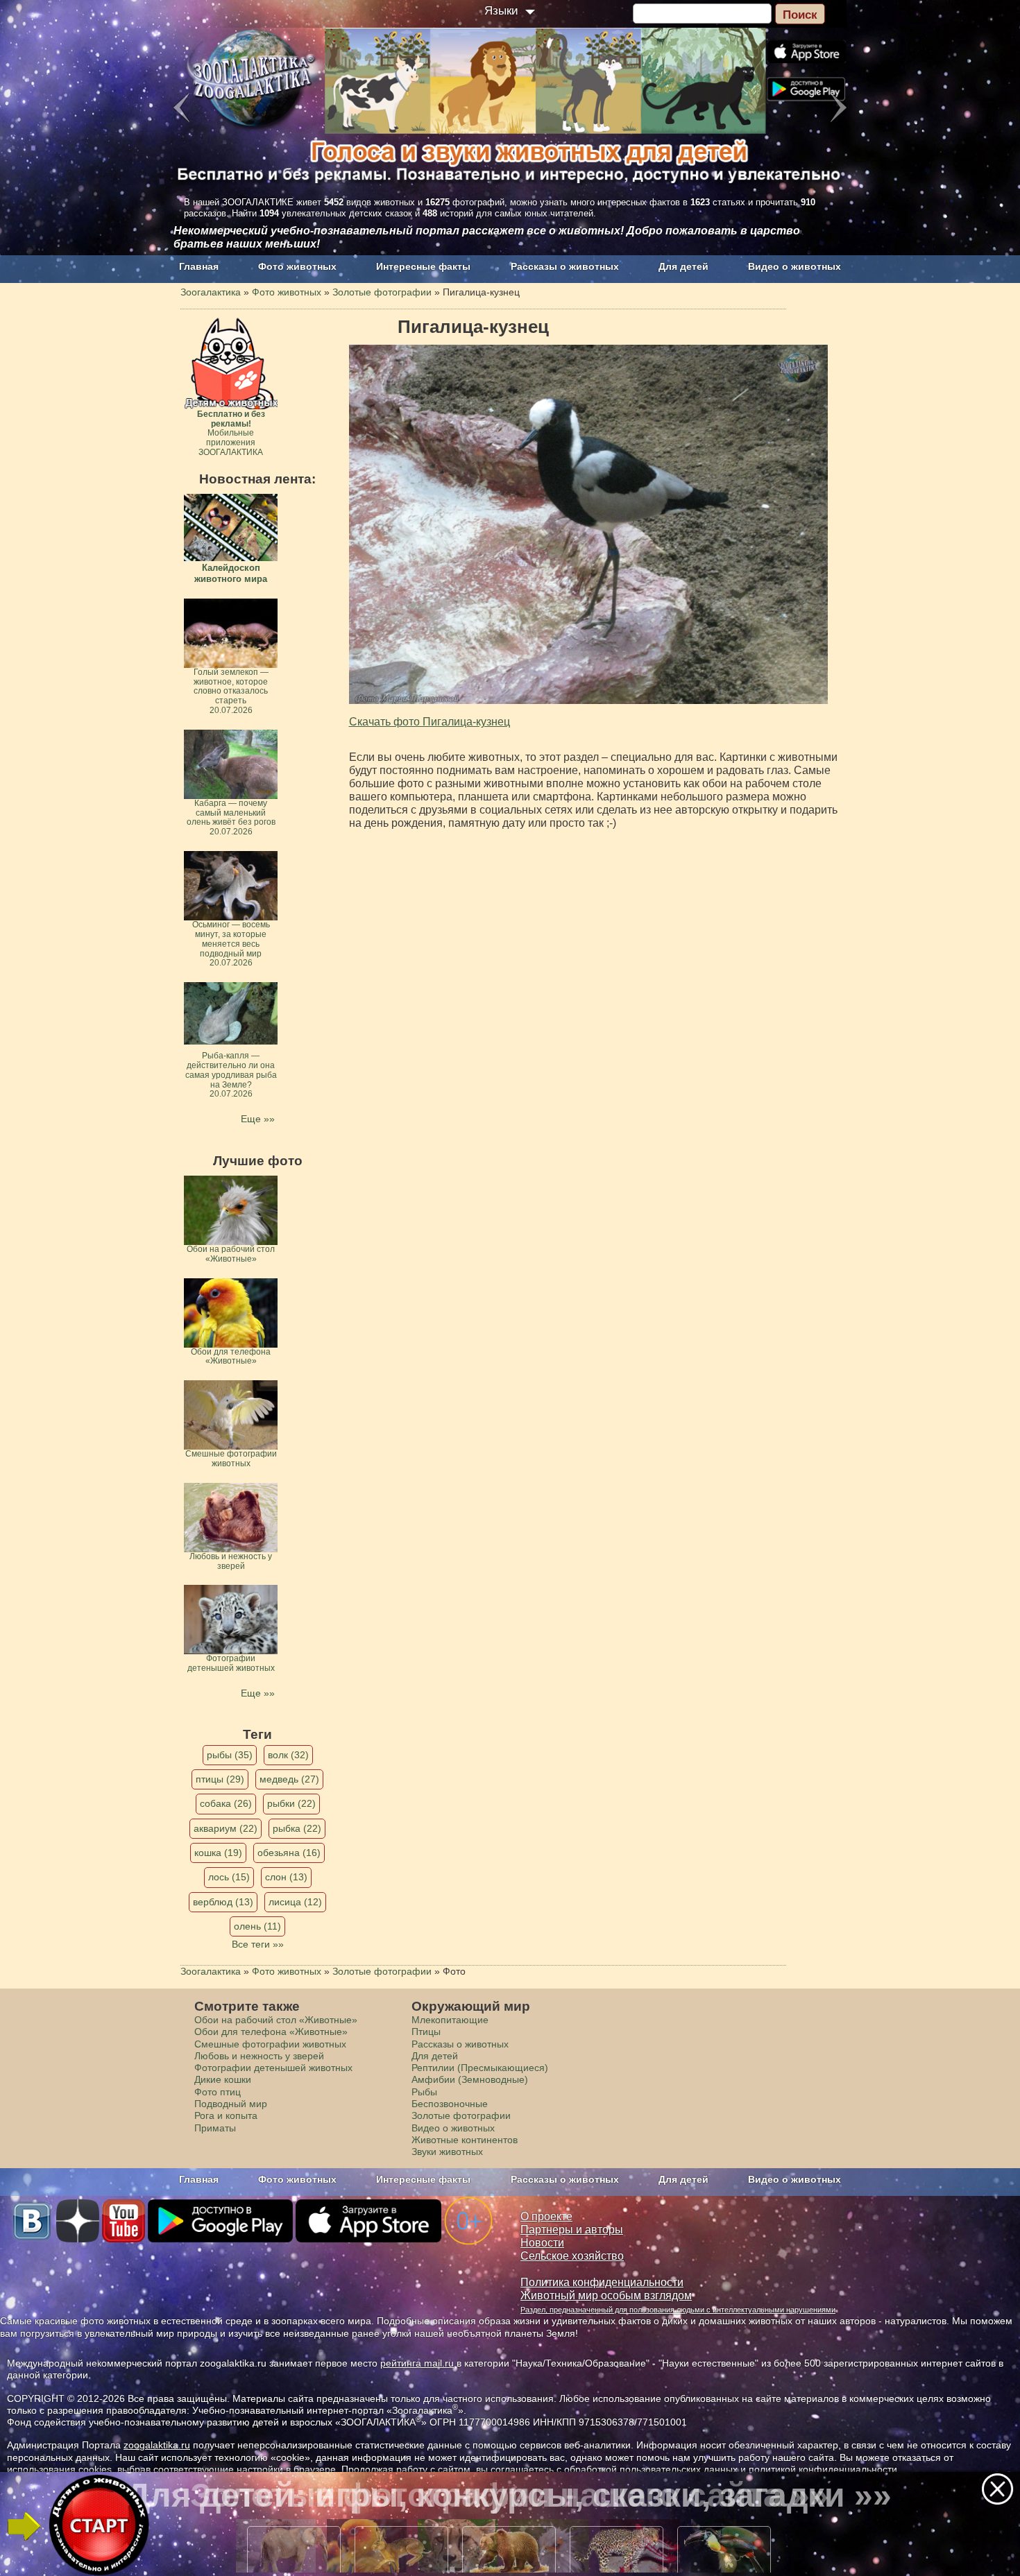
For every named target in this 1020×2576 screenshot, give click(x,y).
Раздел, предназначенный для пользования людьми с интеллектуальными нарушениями (678, 2310)
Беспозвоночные (450, 2104)
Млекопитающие (450, 2020)
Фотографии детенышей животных (273, 2068)
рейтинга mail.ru (417, 2363)
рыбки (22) (291, 1803)
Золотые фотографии (461, 2115)
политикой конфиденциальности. (824, 2469)
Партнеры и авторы (572, 2230)
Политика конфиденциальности (602, 2282)
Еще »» (258, 1119)
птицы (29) (220, 1779)
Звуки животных (447, 2152)
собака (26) (226, 1803)
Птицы (426, 2032)
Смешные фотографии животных (270, 2044)
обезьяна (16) (289, 1853)
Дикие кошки (223, 2079)
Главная (199, 266)
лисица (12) (295, 1902)
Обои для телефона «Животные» (271, 2032)
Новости (542, 2243)
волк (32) (288, 1755)
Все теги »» (258, 1944)
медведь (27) (289, 1779)
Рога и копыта (226, 2115)
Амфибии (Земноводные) (470, 2079)
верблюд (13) (223, 1902)
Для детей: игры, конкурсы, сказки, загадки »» (509, 2495)
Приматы (215, 2128)
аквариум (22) (226, 1828)
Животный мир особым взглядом (606, 2295)
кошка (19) (218, 1853)
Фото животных (297, 266)
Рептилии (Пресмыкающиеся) (480, 2068)
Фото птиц (218, 2092)
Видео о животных (794, 266)
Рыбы (424, 2092)
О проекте (546, 2216)
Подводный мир (231, 2104)
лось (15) (229, 1877)
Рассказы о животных (565, 266)
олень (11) (257, 1926)
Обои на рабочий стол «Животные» (276, 2020)
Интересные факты (423, 266)
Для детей (683, 266)
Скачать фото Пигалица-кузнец (430, 722)
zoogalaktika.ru (157, 2445)
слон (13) (286, 1877)
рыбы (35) (230, 1755)
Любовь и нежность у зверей (259, 2056)
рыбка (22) (297, 1828)
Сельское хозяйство (572, 2256)
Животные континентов (465, 2140)
